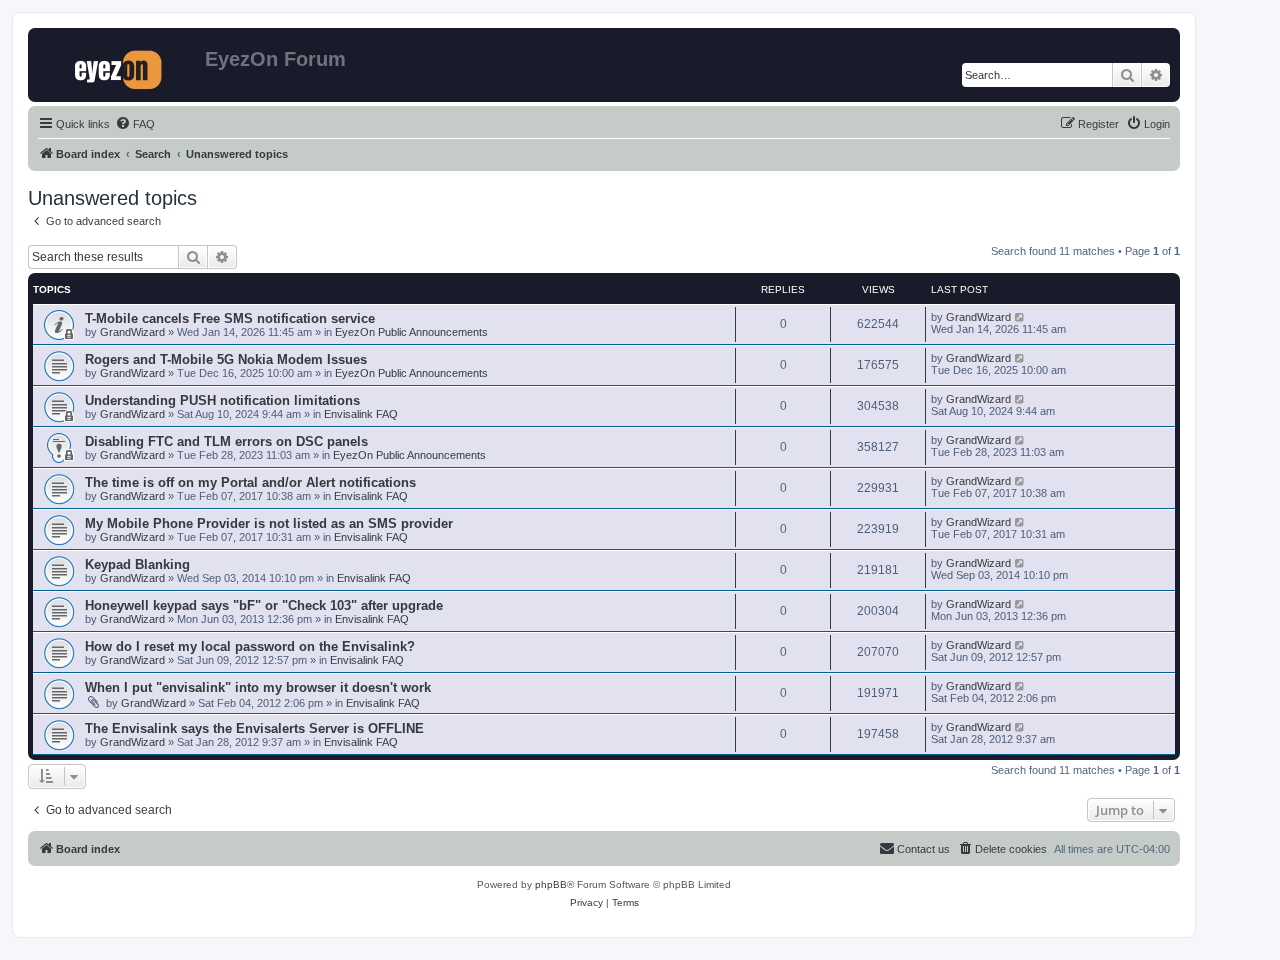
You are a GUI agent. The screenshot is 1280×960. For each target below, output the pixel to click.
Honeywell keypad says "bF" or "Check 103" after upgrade (264, 605)
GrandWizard (132, 332)
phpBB (551, 884)
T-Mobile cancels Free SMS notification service (230, 318)
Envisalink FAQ (361, 414)
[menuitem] (135, 124)
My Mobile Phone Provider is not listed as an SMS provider (269, 523)
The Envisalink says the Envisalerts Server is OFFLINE (254, 728)
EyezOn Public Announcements (411, 332)
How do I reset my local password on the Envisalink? (250, 646)
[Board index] (119, 65)
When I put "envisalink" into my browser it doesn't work (258, 687)
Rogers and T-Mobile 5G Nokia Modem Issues (226, 359)
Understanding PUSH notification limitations (222, 400)
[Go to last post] (1020, 317)
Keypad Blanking (137, 564)
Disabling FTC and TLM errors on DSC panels (226, 441)
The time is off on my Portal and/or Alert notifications (250, 482)
